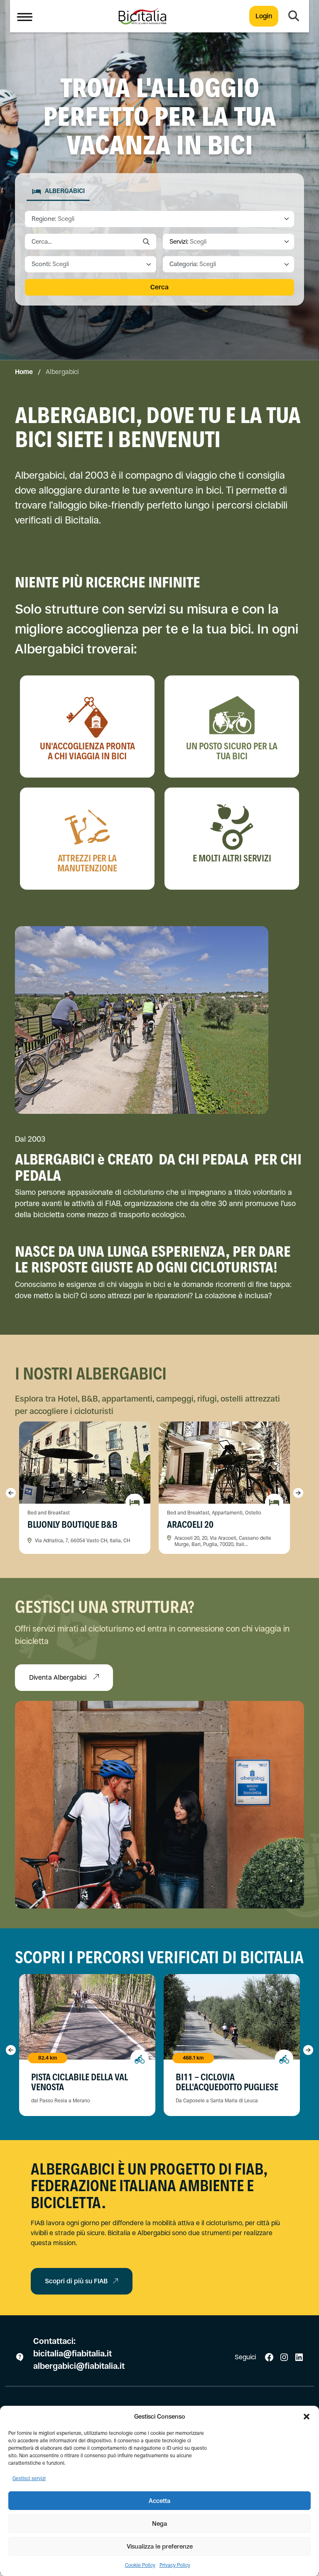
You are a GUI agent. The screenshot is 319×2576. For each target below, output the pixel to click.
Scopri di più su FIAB (76, 2281)
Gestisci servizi (29, 2478)
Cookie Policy (140, 2565)
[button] (307, 2417)
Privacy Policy (175, 2565)
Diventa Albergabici (59, 1677)
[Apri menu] (25, 16)
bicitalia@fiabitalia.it (74, 2354)
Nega (159, 2523)
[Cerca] (294, 16)
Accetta (159, 2501)
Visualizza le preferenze (160, 2546)
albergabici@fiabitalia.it (79, 2366)
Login (264, 16)
